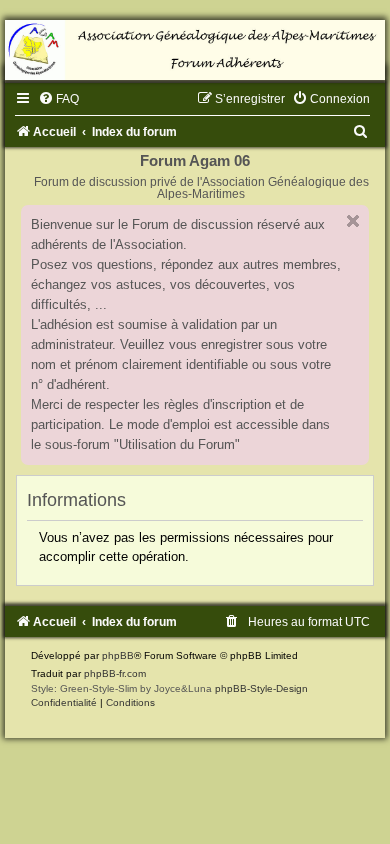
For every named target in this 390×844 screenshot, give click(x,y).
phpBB (118, 655)
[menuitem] (58, 99)
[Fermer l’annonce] (353, 221)
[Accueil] (195, 50)
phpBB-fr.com (115, 673)
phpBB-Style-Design (261, 688)
